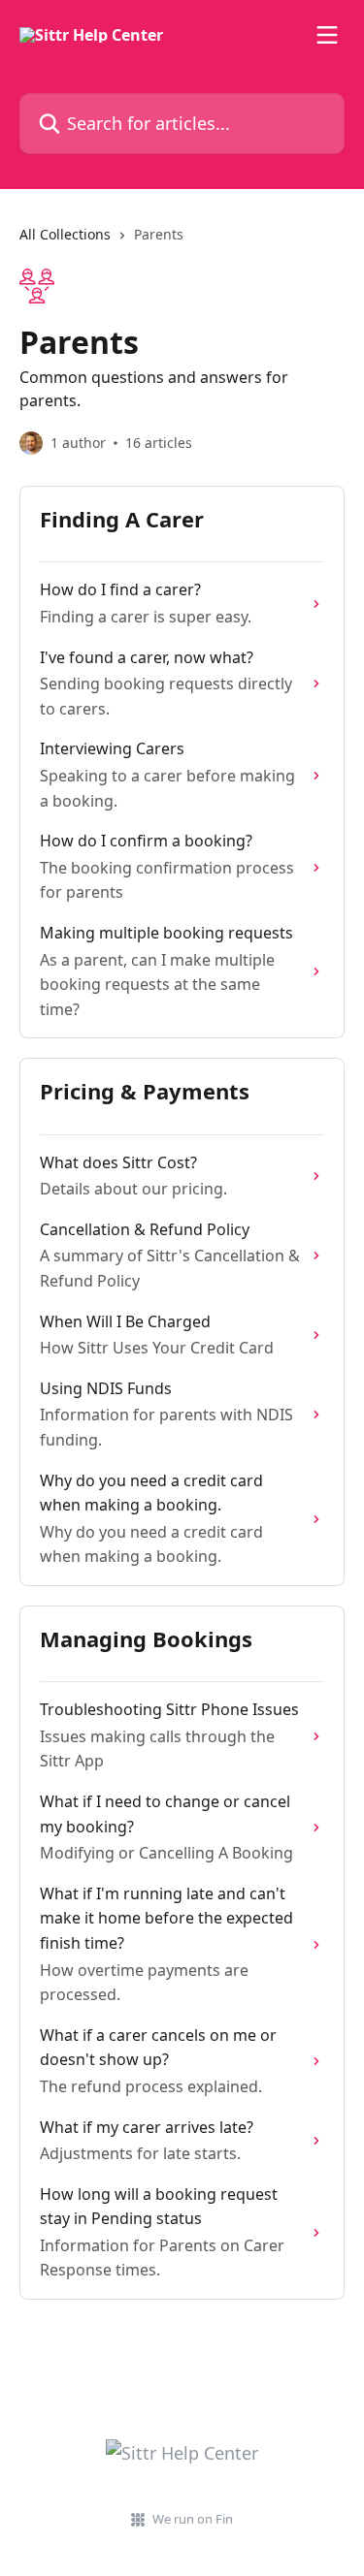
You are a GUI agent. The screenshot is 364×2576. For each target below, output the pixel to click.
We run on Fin (193, 2519)
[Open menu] (327, 35)
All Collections (65, 234)
